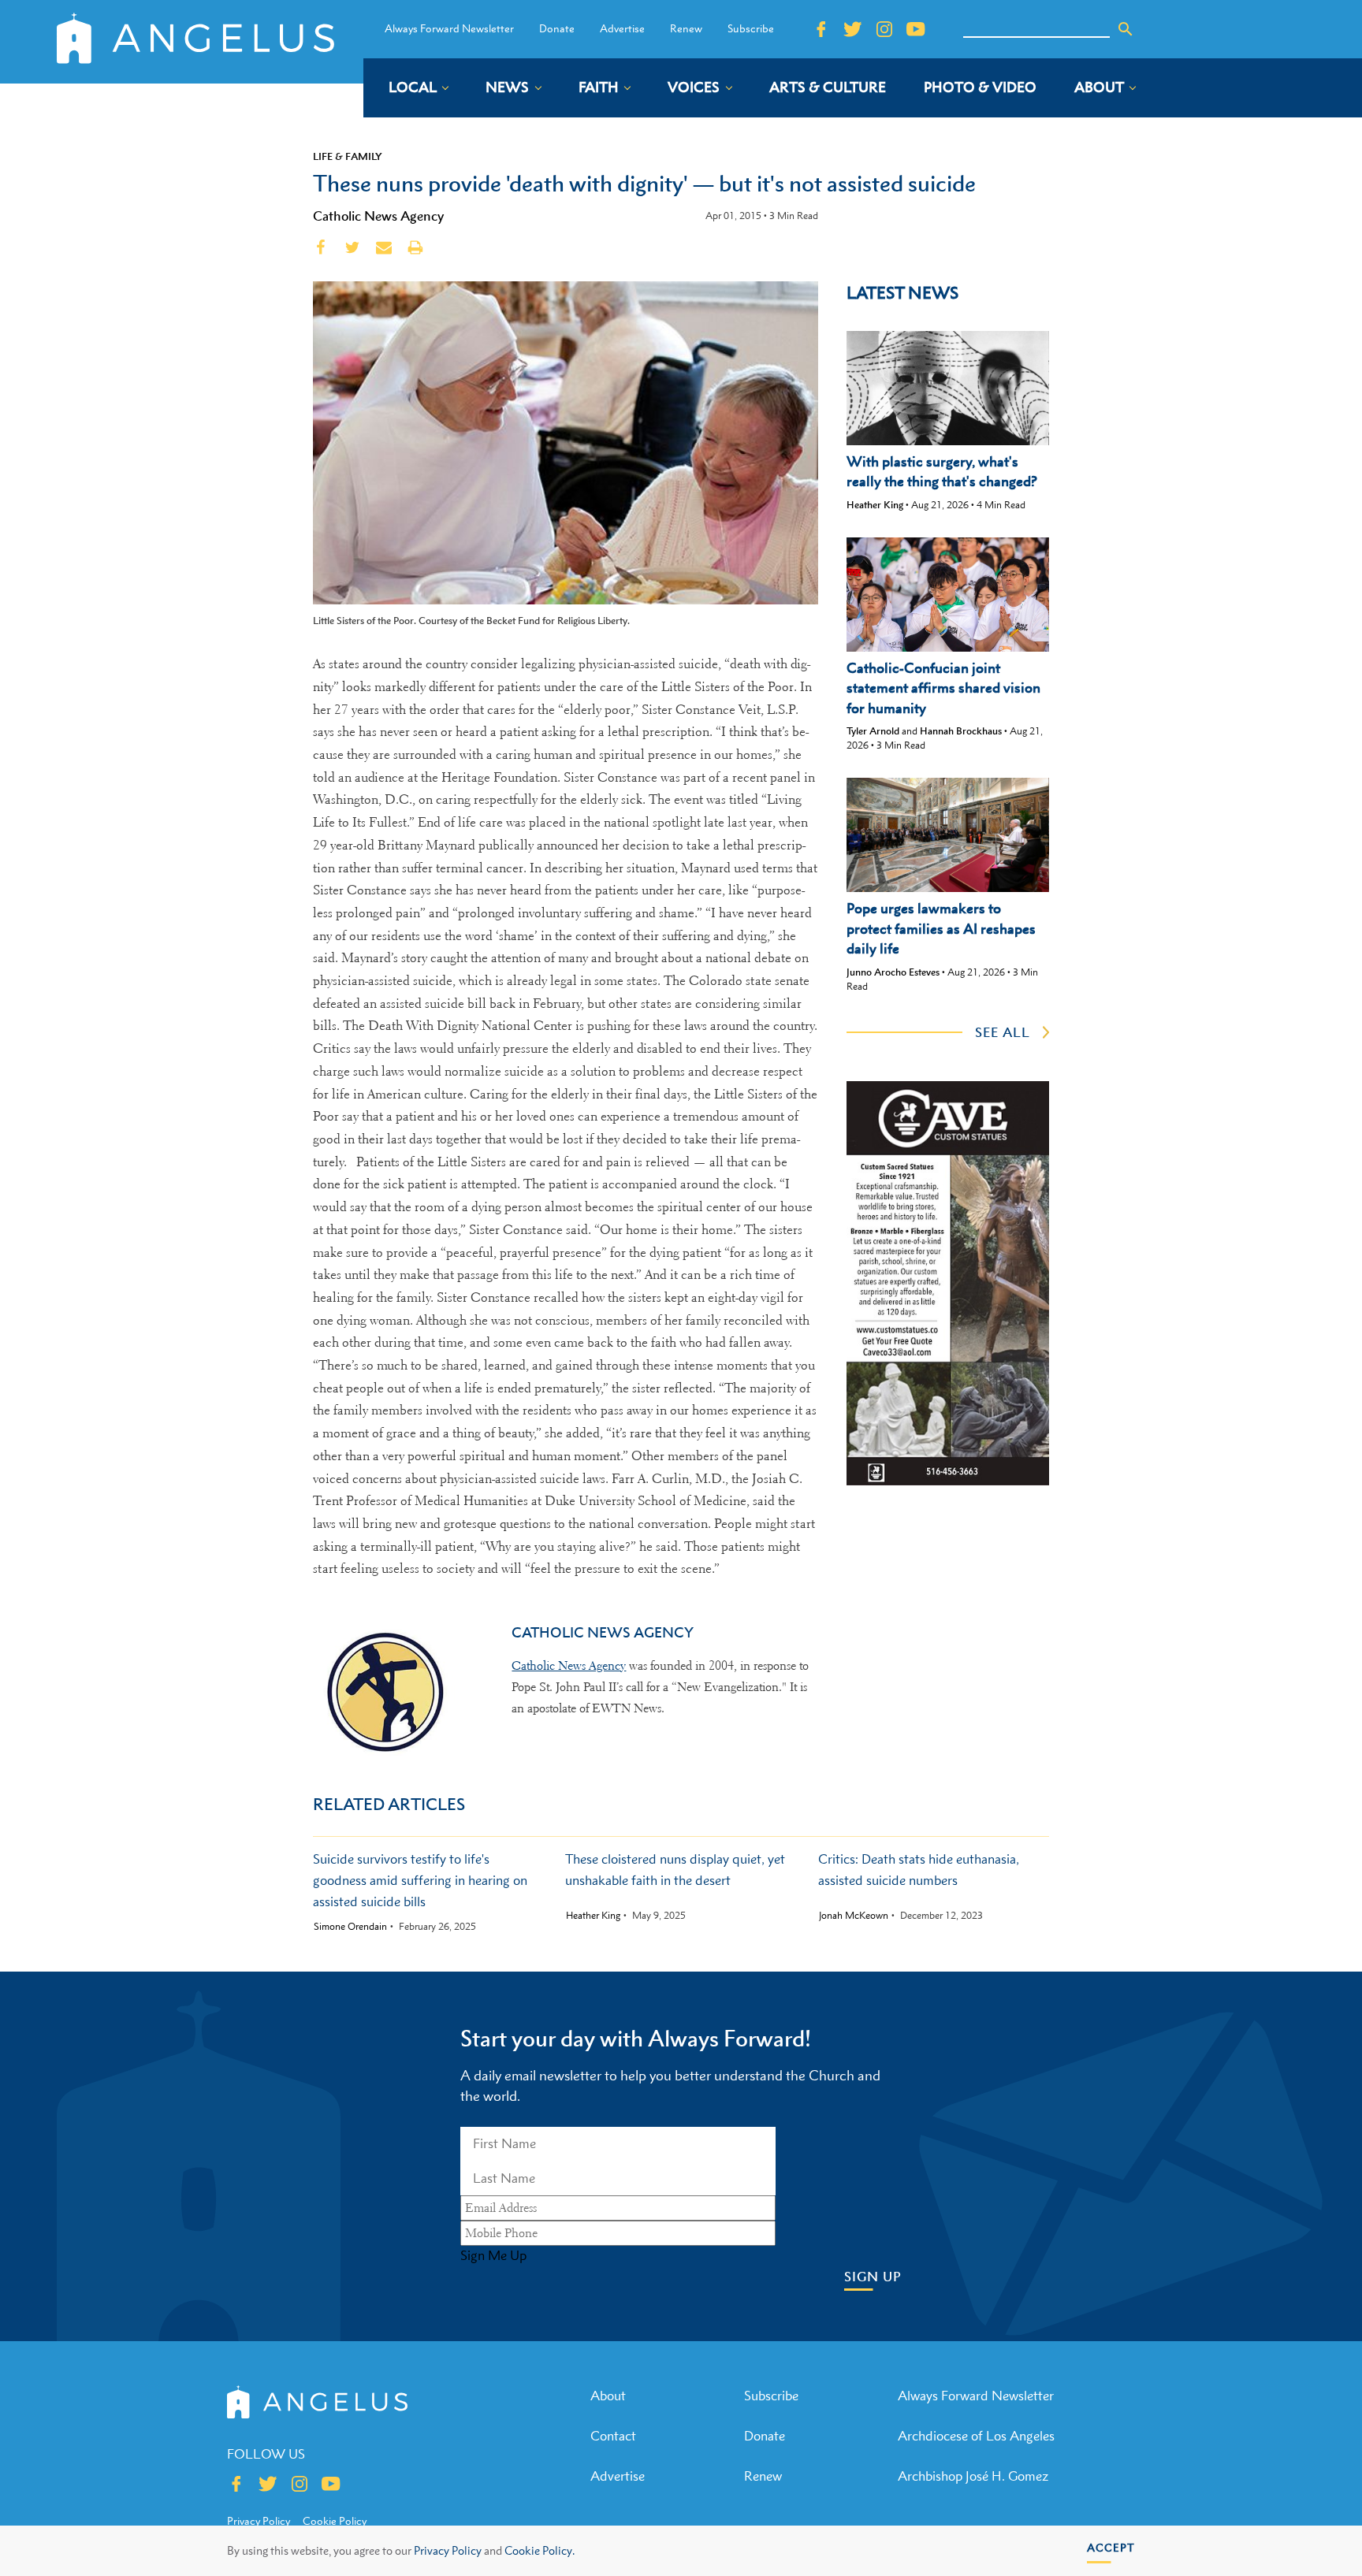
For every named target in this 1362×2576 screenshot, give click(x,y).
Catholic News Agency (378, 216)
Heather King (875, 505)
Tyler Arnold (873, 731)
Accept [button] (1111, 2547)
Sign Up (873, 2277)
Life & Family (348, 156)
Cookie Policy (335, 2521)
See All (1003, 1032)
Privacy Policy (448, 2550)
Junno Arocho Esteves (893, 972)
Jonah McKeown (854, 1916)
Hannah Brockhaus (961, 731)
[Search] (1126, 29)
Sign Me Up (493, 2255)
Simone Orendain (350, 1927)
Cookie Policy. (540, 2550)
